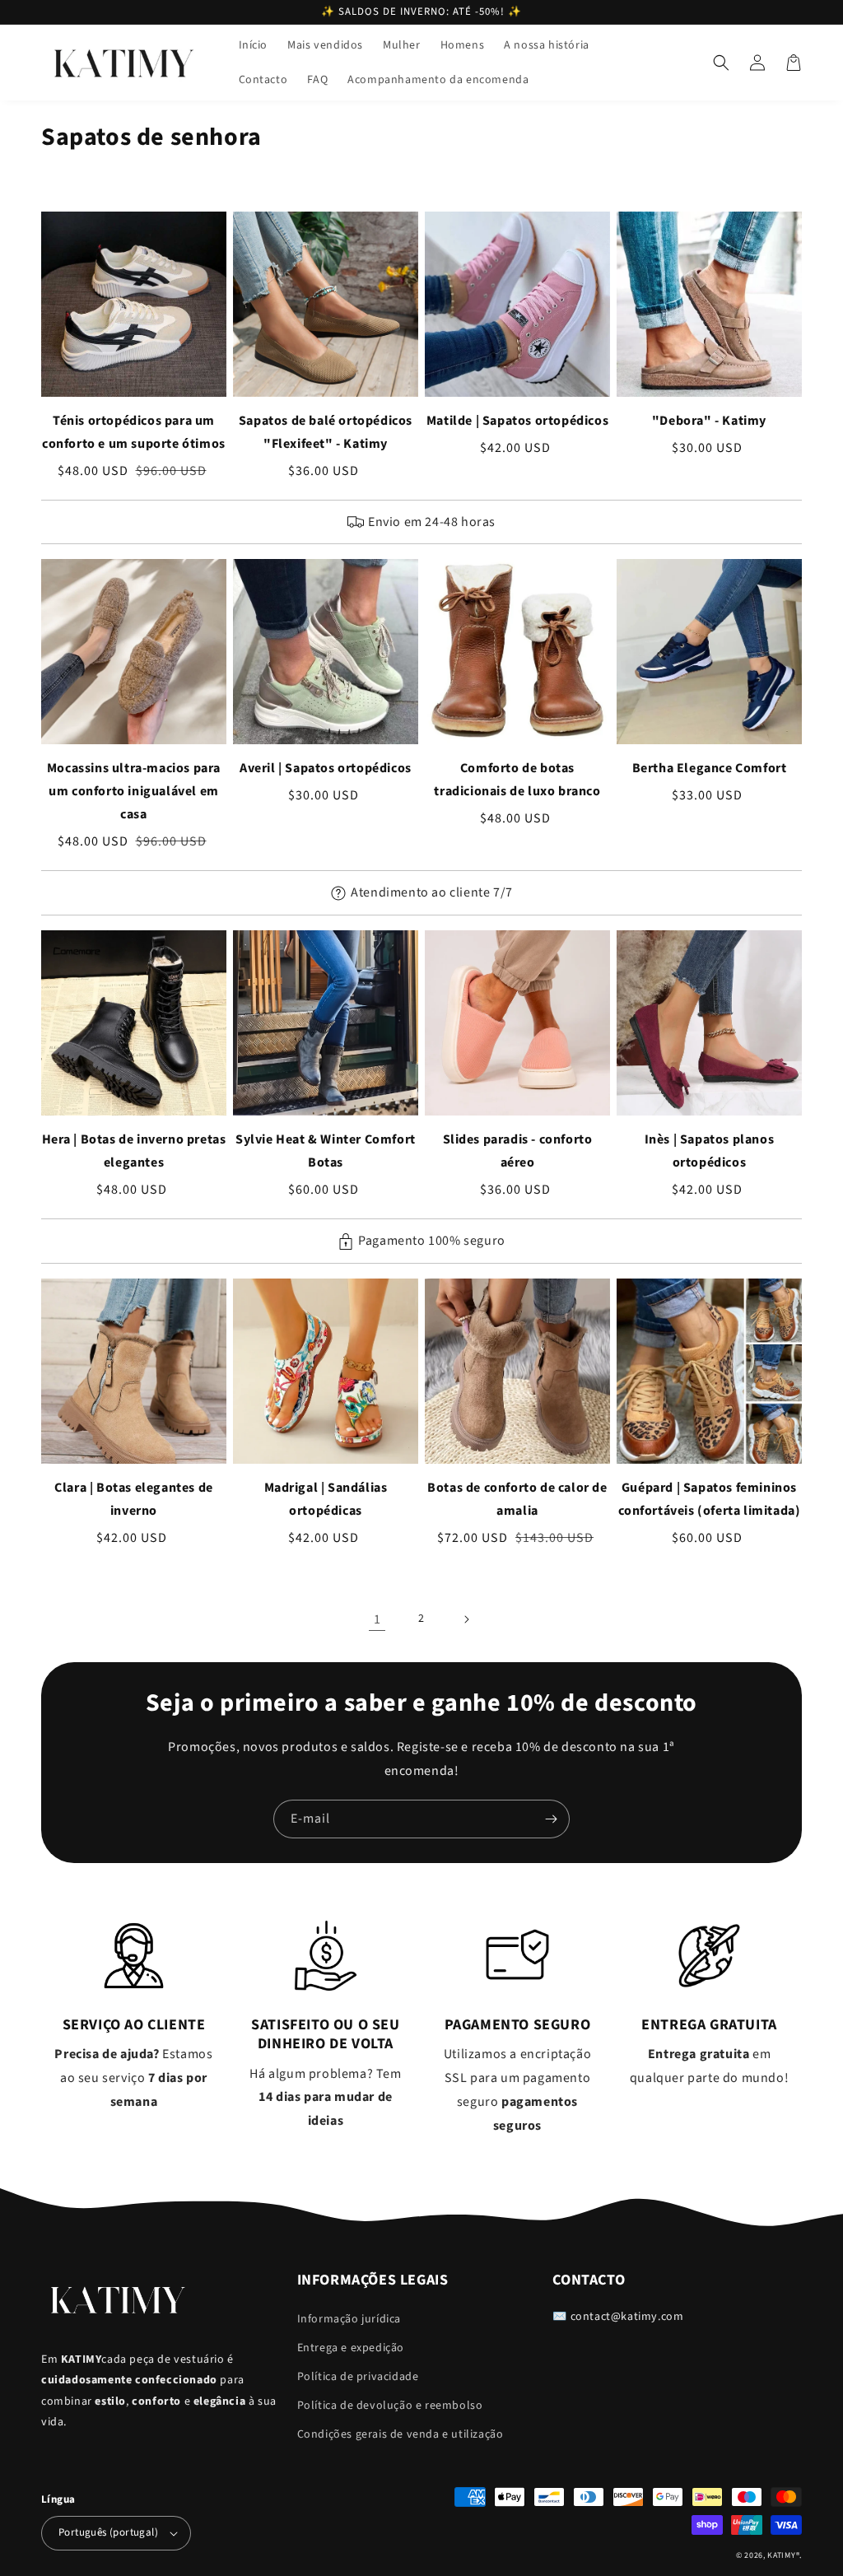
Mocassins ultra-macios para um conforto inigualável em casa (134, 791)
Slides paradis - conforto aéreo (518, 1151)
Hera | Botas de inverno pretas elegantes (134, 1151)
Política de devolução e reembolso (390, 2406)
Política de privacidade (358, 2377)
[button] (721, 63)
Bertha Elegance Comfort (710, 768)
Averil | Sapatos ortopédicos (326, 768)
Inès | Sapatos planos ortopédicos (710, 1151)
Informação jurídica (349, 2319)
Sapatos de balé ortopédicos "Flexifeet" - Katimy (326, 432)
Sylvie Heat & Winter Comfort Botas (326, 1151)
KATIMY (781, 2555)
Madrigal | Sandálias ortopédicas (326, 1499)
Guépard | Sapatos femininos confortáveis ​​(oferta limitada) (710, 1499)
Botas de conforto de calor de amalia (517, 1499)
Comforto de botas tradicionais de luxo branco (517, 780)
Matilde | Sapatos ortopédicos (517, 421)
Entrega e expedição (351, 2348)
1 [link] (377, 1619)
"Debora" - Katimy (709, 421)
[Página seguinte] (466, 1619)
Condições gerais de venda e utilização (401, 2434)
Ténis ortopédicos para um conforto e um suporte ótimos (134, 432)
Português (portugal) (108, 2532)
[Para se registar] (551, 1819)
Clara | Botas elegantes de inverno (134, 1499)
